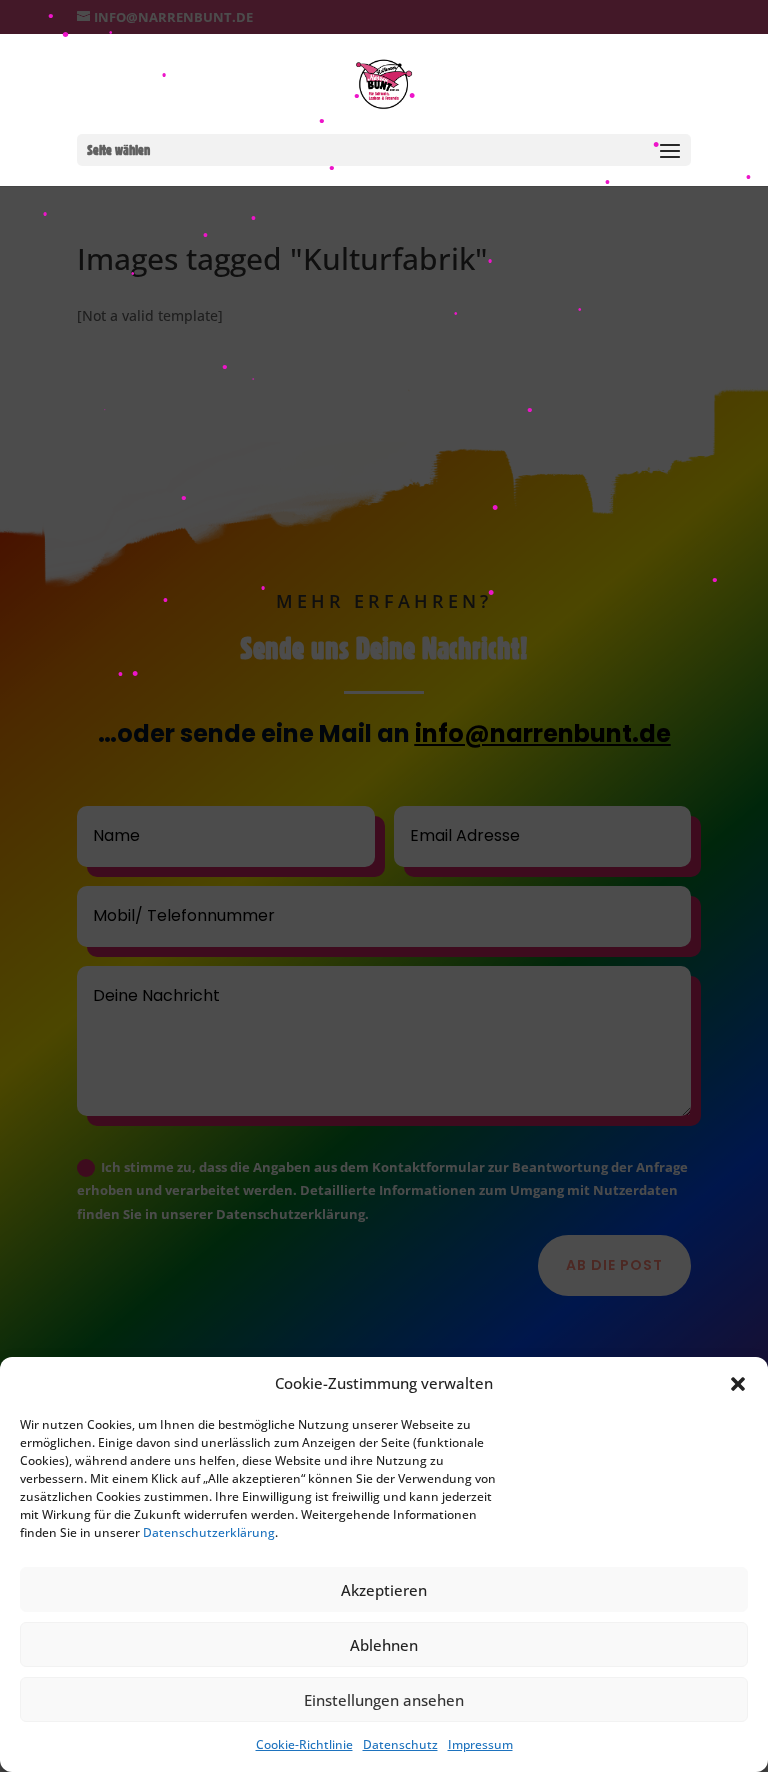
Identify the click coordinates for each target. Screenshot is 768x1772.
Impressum (480, 1744)
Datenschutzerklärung (209, 1532)
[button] (738, 1384)
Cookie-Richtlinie (304, 1744)
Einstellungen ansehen (384, 1700)
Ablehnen (384, 1645)
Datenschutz (400, 1744)
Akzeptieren (384, 1590)
